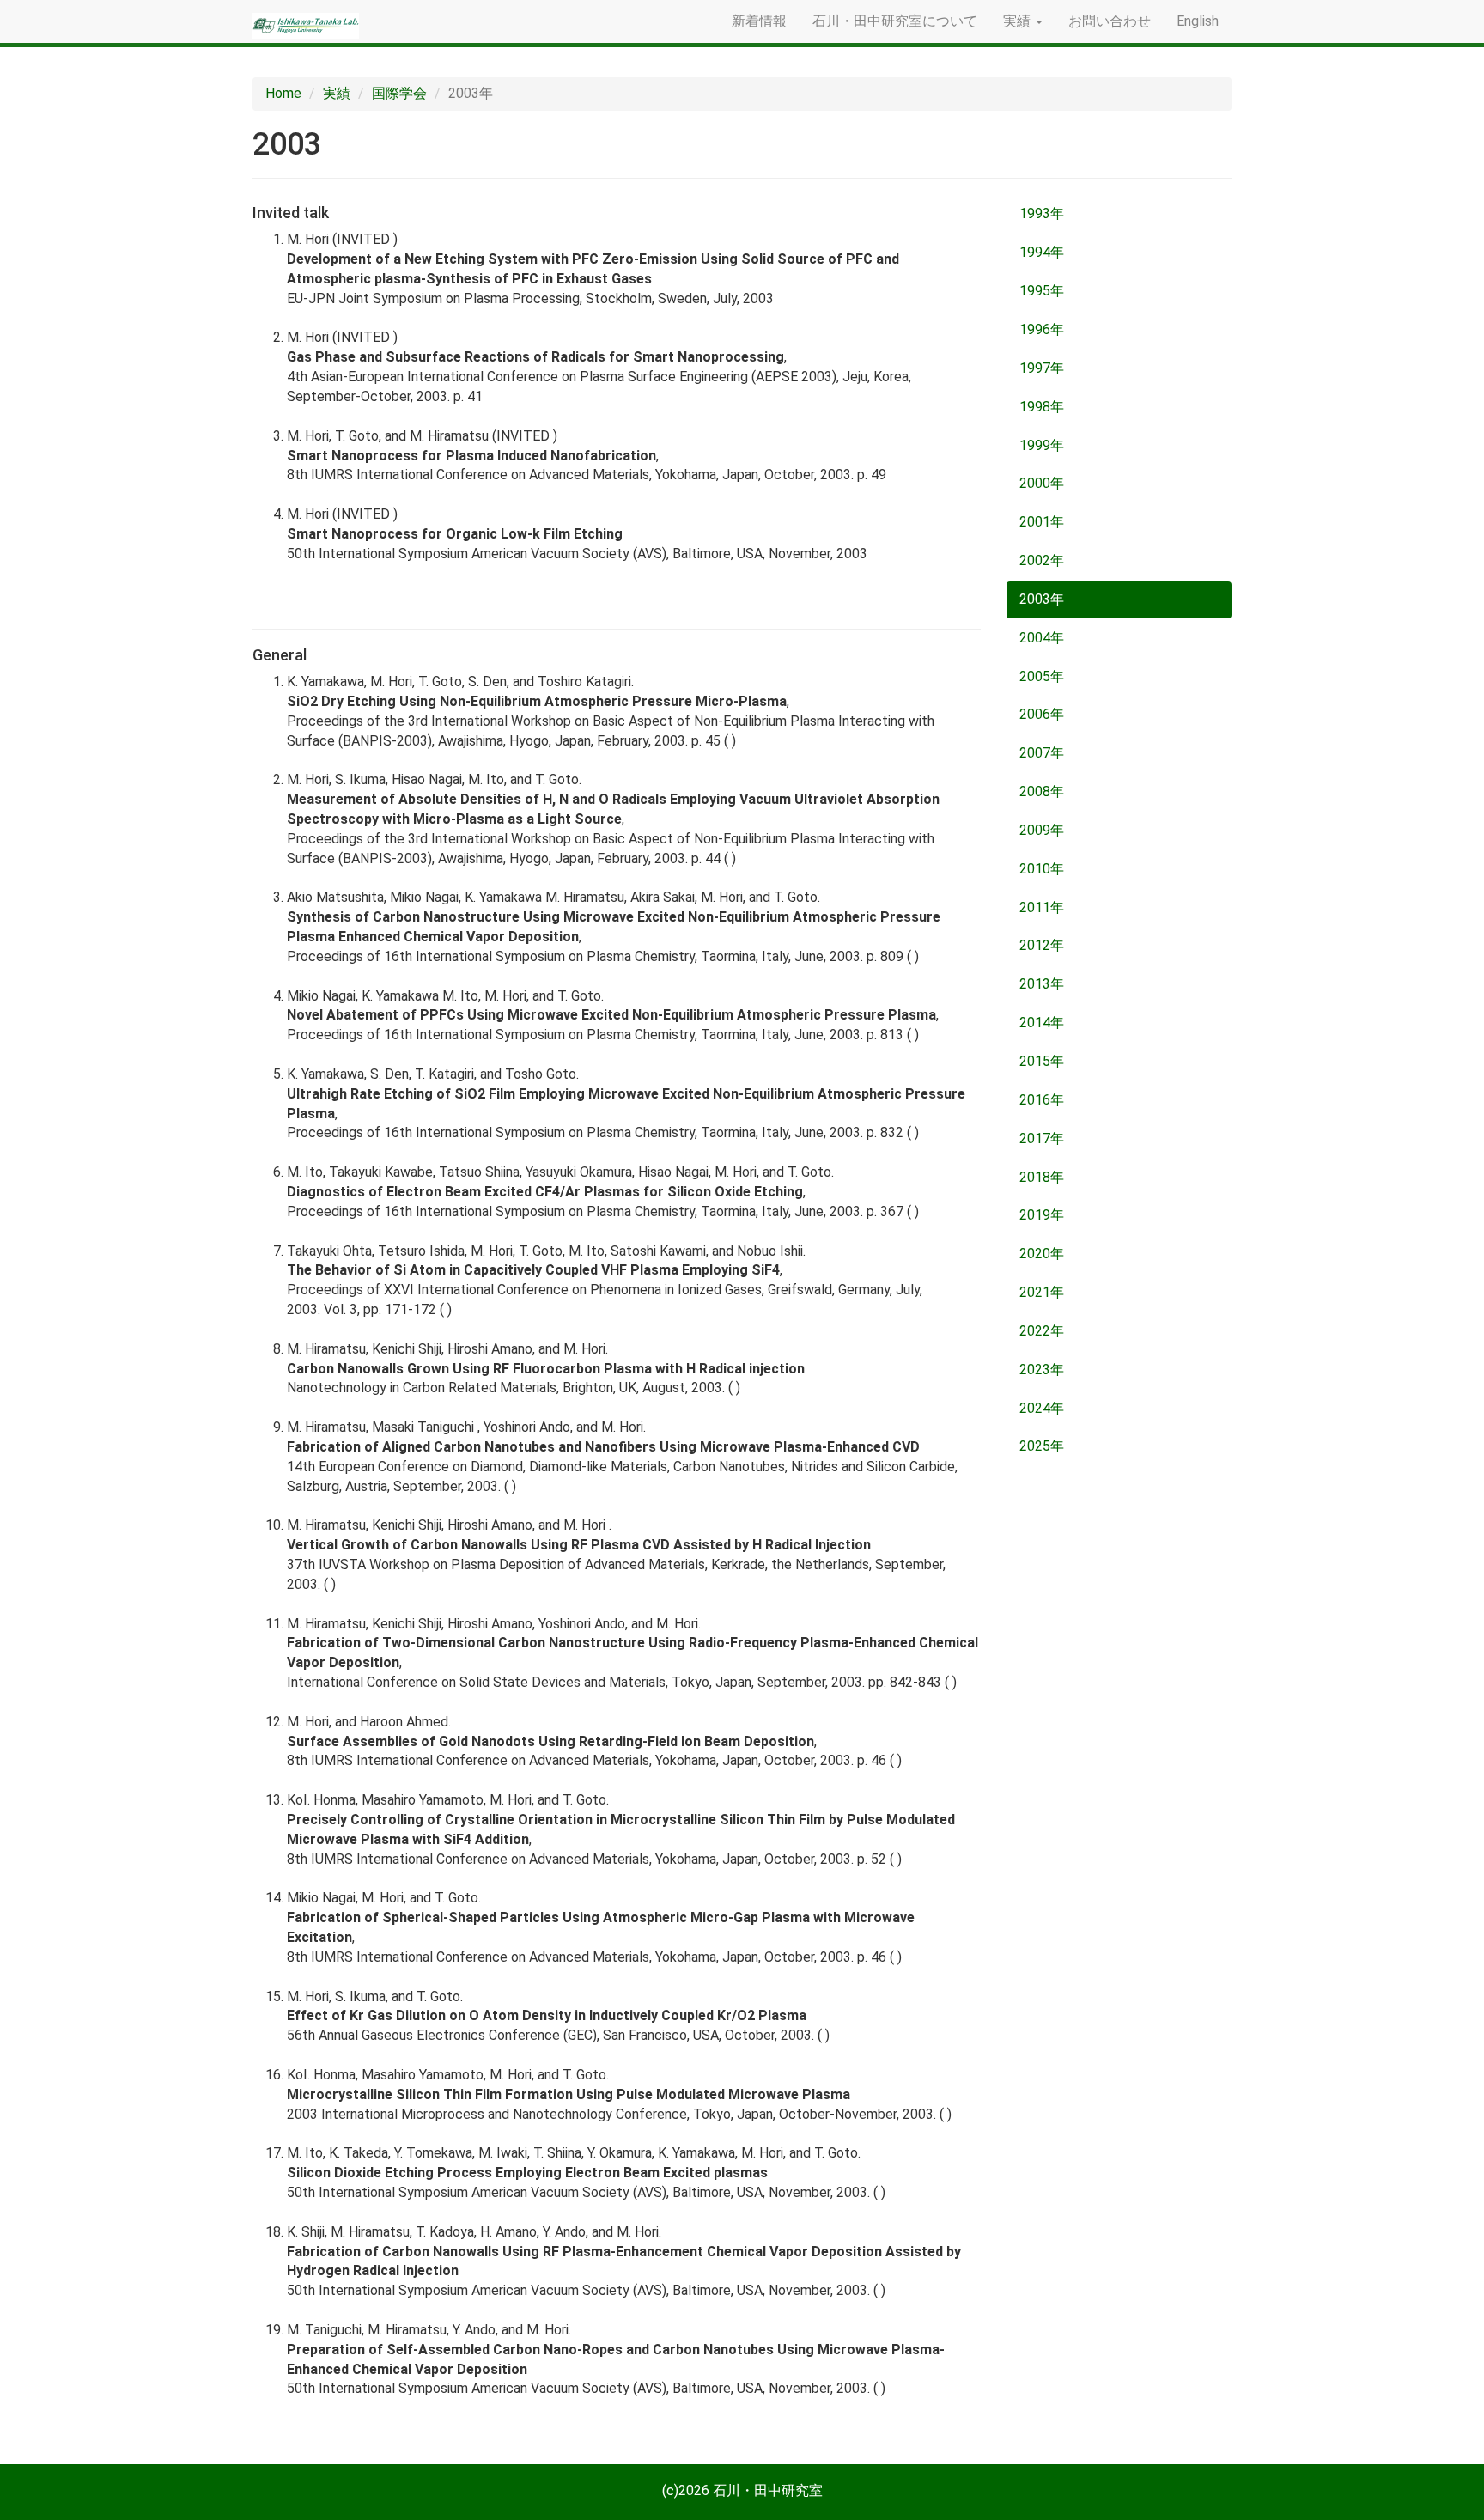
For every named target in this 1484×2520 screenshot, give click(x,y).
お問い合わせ (1110, 21)
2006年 (1042, 714)
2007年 (1042, 753)
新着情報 (759, 21)
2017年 (1042, 1138)
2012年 (1042, 945)
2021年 (1042, 1292)
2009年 (1042, 830)
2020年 (1042, 1254)
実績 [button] (1019, 21)
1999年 (1042, 445)
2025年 (1042, 1446)
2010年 (1042, 869)
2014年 (1042, 1023)
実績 (337, 93)
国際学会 (399, 93)
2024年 (1042, 1408)
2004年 (1042, 638)
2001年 (1042, 522)
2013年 (1042, 984)
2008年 (1042, 791)
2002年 (1042, 560)
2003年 (1042, 599)
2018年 (1042, 1177)
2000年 (1042, 483)
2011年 (1042, 907)
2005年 (1042, 676)
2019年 (1042, 1215)
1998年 (1042, 407)
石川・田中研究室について (895, 21)
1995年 (1042, 291)
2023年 (1042, 1370)
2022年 (1042, 1331)
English (1198, 21)
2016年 (1042, 1100)
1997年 (1042, 368)
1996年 (1042, 329)
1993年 (1042, 213)
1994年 (1042, 252)
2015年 (1042, 1061)
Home (283, 93)
